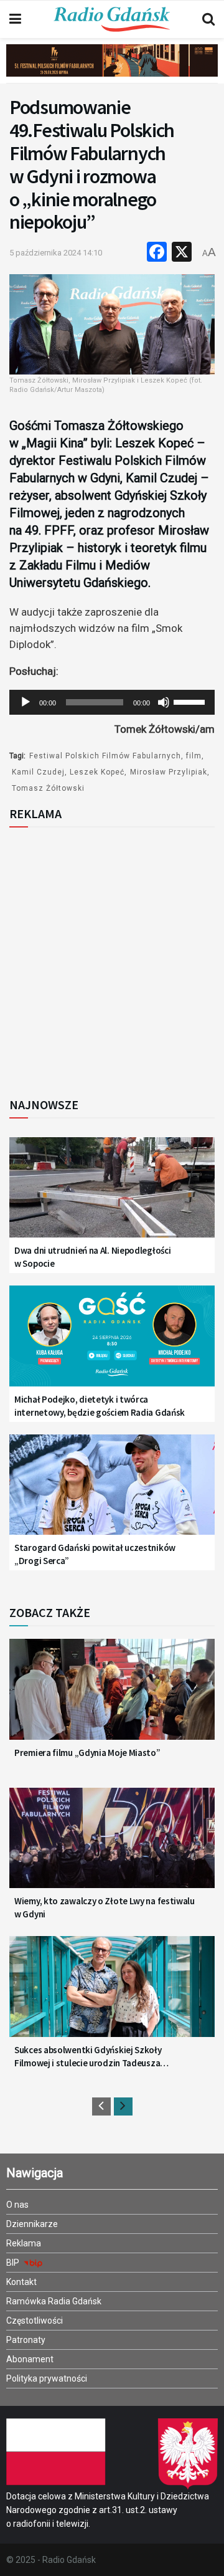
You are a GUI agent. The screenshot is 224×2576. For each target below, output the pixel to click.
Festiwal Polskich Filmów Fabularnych (105, 756)
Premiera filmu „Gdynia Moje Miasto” (87, 1753)
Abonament (30, 2359)
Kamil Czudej (38, 772)
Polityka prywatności (47, 2378)
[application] (112, 702)
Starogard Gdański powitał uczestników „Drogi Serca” (95, 1554)
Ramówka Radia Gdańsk (54, 2301)
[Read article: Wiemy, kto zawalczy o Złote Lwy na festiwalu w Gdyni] (112, 1845)
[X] (182, 253)
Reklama (24, 2243)
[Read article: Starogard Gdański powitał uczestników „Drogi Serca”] (112, 1492)
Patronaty (26, 2340)
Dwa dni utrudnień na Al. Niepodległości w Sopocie (92, 1257)
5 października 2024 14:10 (56, 253)
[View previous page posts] (101, 2106)
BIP (14, 2263)
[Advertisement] (112, 958)
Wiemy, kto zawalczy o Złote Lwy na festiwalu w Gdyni (105, 1907)
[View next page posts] (123, 2106)
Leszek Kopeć (97, 772)
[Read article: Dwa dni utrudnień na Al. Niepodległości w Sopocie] (112, 1195)
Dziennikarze (32, 2224)
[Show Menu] (15, 19)
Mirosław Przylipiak (169, 772)
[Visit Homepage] (112, 19)
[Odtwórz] (26, 702)
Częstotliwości (35, 2321)
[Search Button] (208, 19)
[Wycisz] (164, 702)
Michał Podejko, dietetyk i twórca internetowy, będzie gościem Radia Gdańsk (100, 1406)
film (194, 756)
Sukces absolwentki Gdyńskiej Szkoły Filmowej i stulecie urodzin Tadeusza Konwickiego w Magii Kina (88, 2057)
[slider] (191, 701)
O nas (17, 2205)
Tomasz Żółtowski (48, 788)
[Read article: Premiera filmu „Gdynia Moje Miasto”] (112, 1696)
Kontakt (21, 2282)
